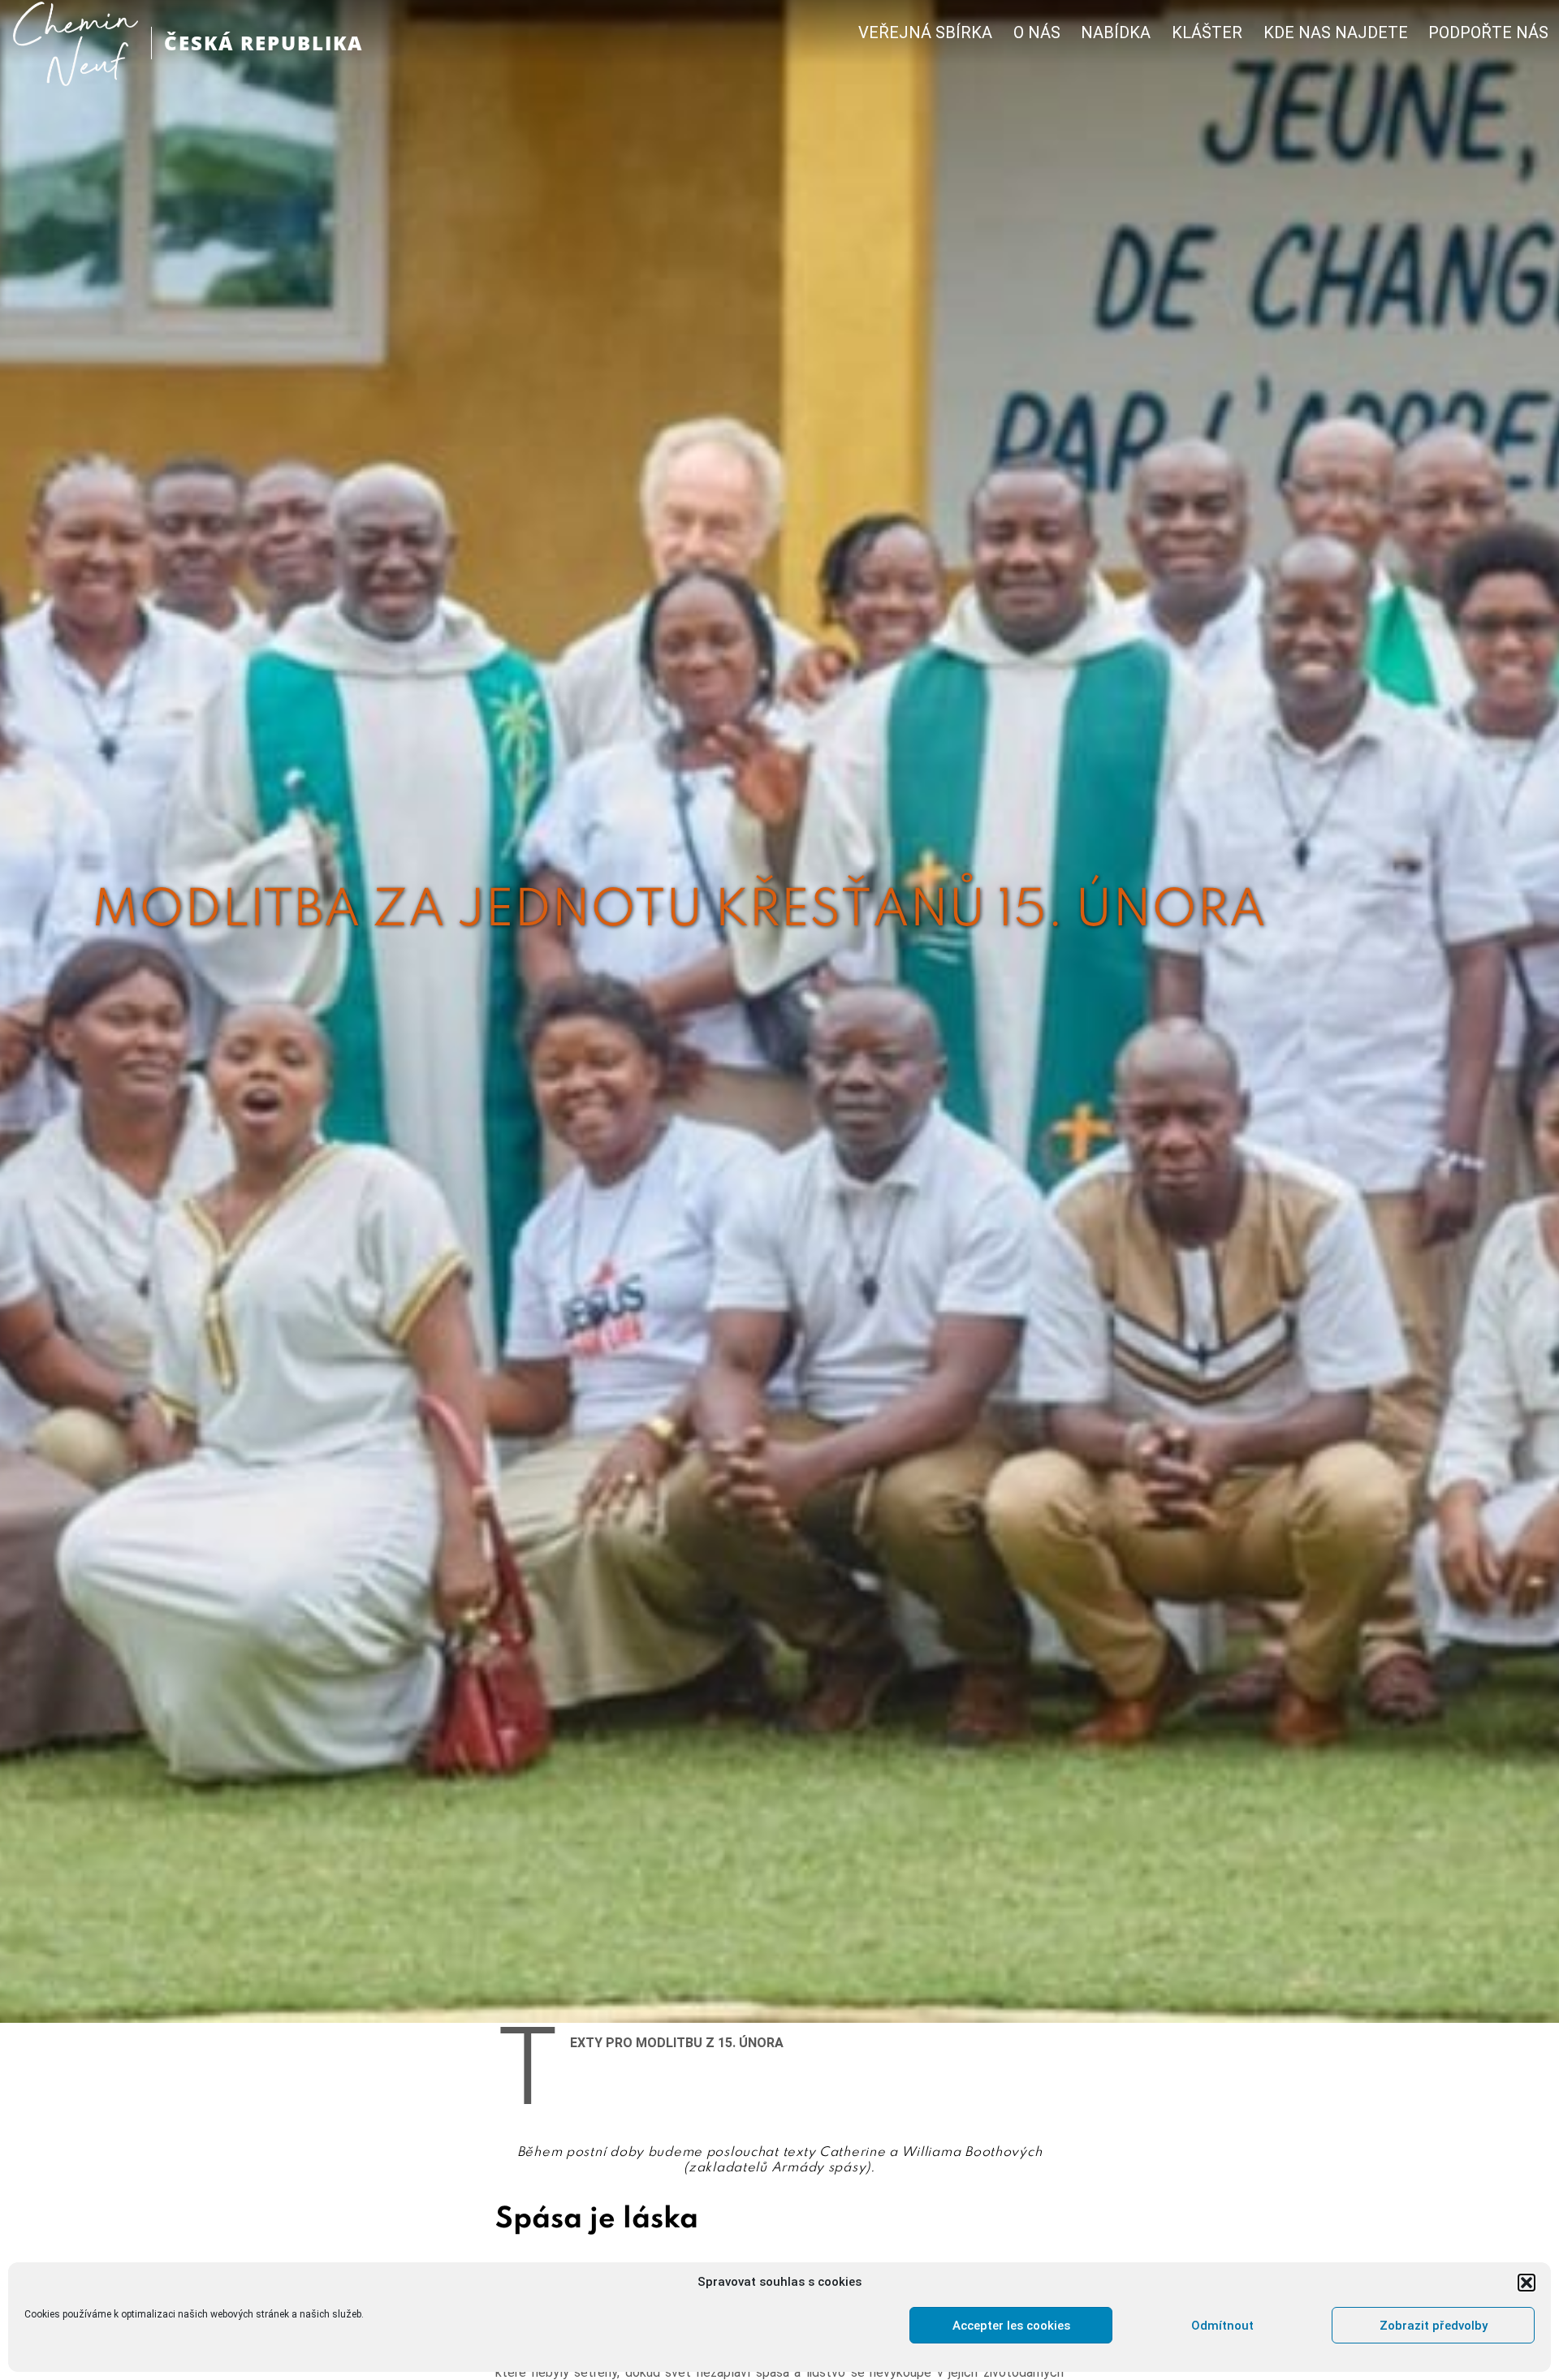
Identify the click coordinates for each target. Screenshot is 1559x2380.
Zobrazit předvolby (1434, 2326)
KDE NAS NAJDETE (1336, 33)
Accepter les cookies (1011, 2326)
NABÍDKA (1116, 33)
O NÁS (1037, 33)
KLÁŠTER (1207, 33)
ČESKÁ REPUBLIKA (263, 43)
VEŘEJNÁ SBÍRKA (925, 33)
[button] (1527, 2283)
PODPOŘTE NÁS (1488, 33)
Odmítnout (1222, 2326)
